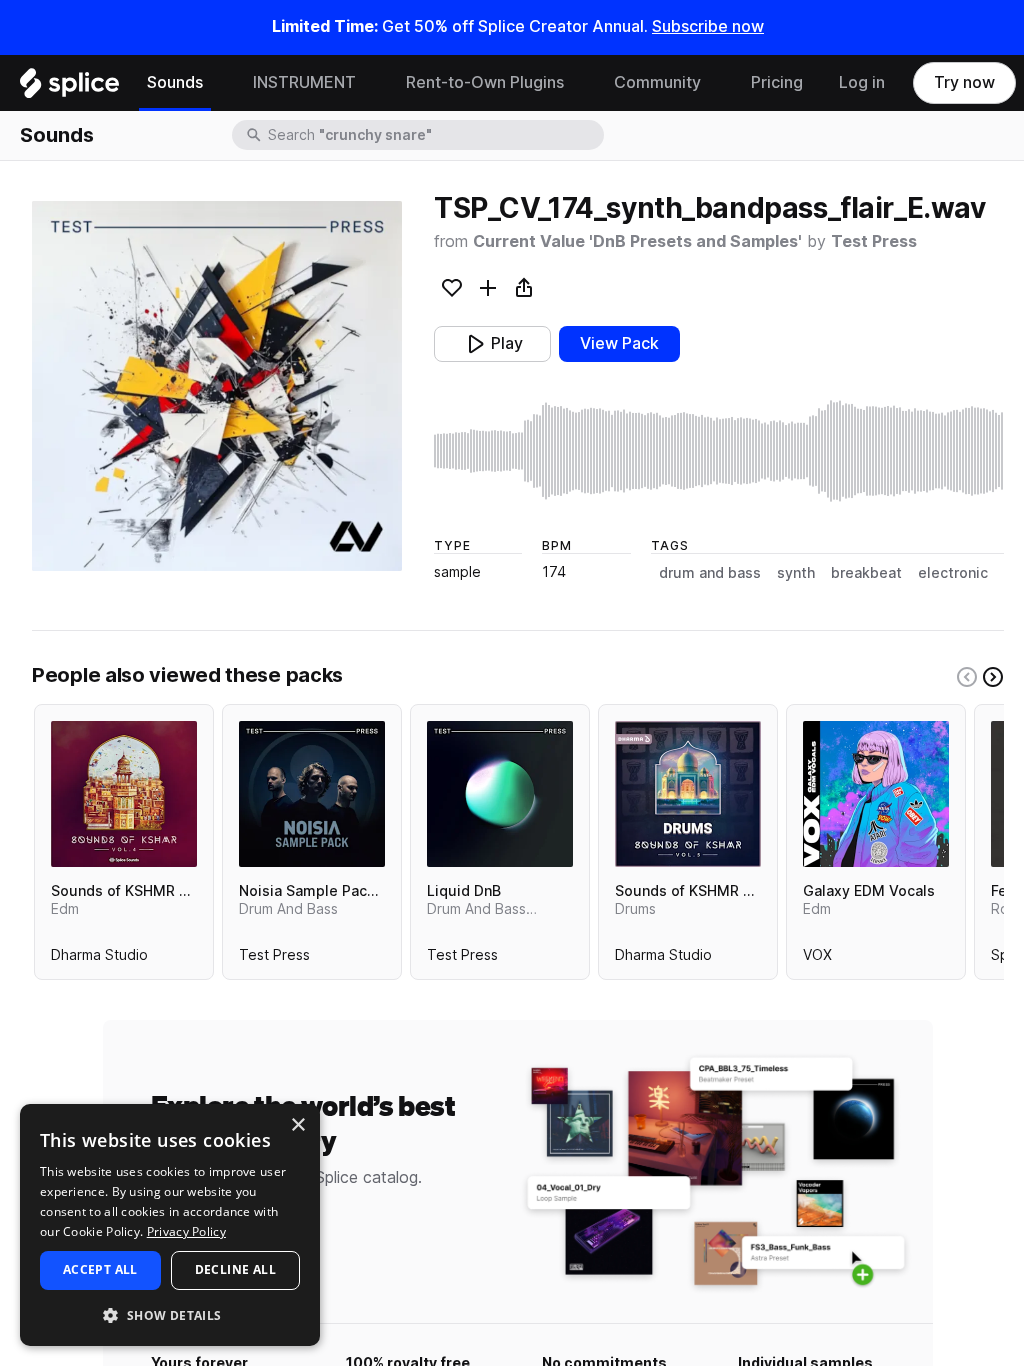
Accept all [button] (100, 1269)
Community (657, 82)
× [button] (297, 1125)
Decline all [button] (235, 1269)
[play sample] (719, 451)
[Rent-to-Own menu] (579, 83)
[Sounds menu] (218, 83)
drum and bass (710, 573)
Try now (964, 82)
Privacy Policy (186, 1231)
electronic (953, 573)
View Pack (619, 343)
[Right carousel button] (993, 677)
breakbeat (866, 573)
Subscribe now (708, 26)
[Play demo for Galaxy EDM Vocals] (876, 794)
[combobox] (434, 135)
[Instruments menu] (371, 83)
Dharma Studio (99, 959)
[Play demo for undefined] (217, 386)
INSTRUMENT (304, 82)
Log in (862, 82)
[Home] (69, 88)
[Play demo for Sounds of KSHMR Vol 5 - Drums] (688, 794)
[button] (170, 1314)
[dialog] (170, 1225)
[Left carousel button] (967, 677)
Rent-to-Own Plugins (485, 82)
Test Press (874, 241)
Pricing (777, 82)
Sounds (175, 82)
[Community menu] (716, 83)
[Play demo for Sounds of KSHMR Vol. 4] (124, 794)
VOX (817, 959)
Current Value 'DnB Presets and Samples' (637, 241)
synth (796, 573)
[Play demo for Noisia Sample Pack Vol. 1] (312, 794)
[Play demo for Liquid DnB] (500, 794)
